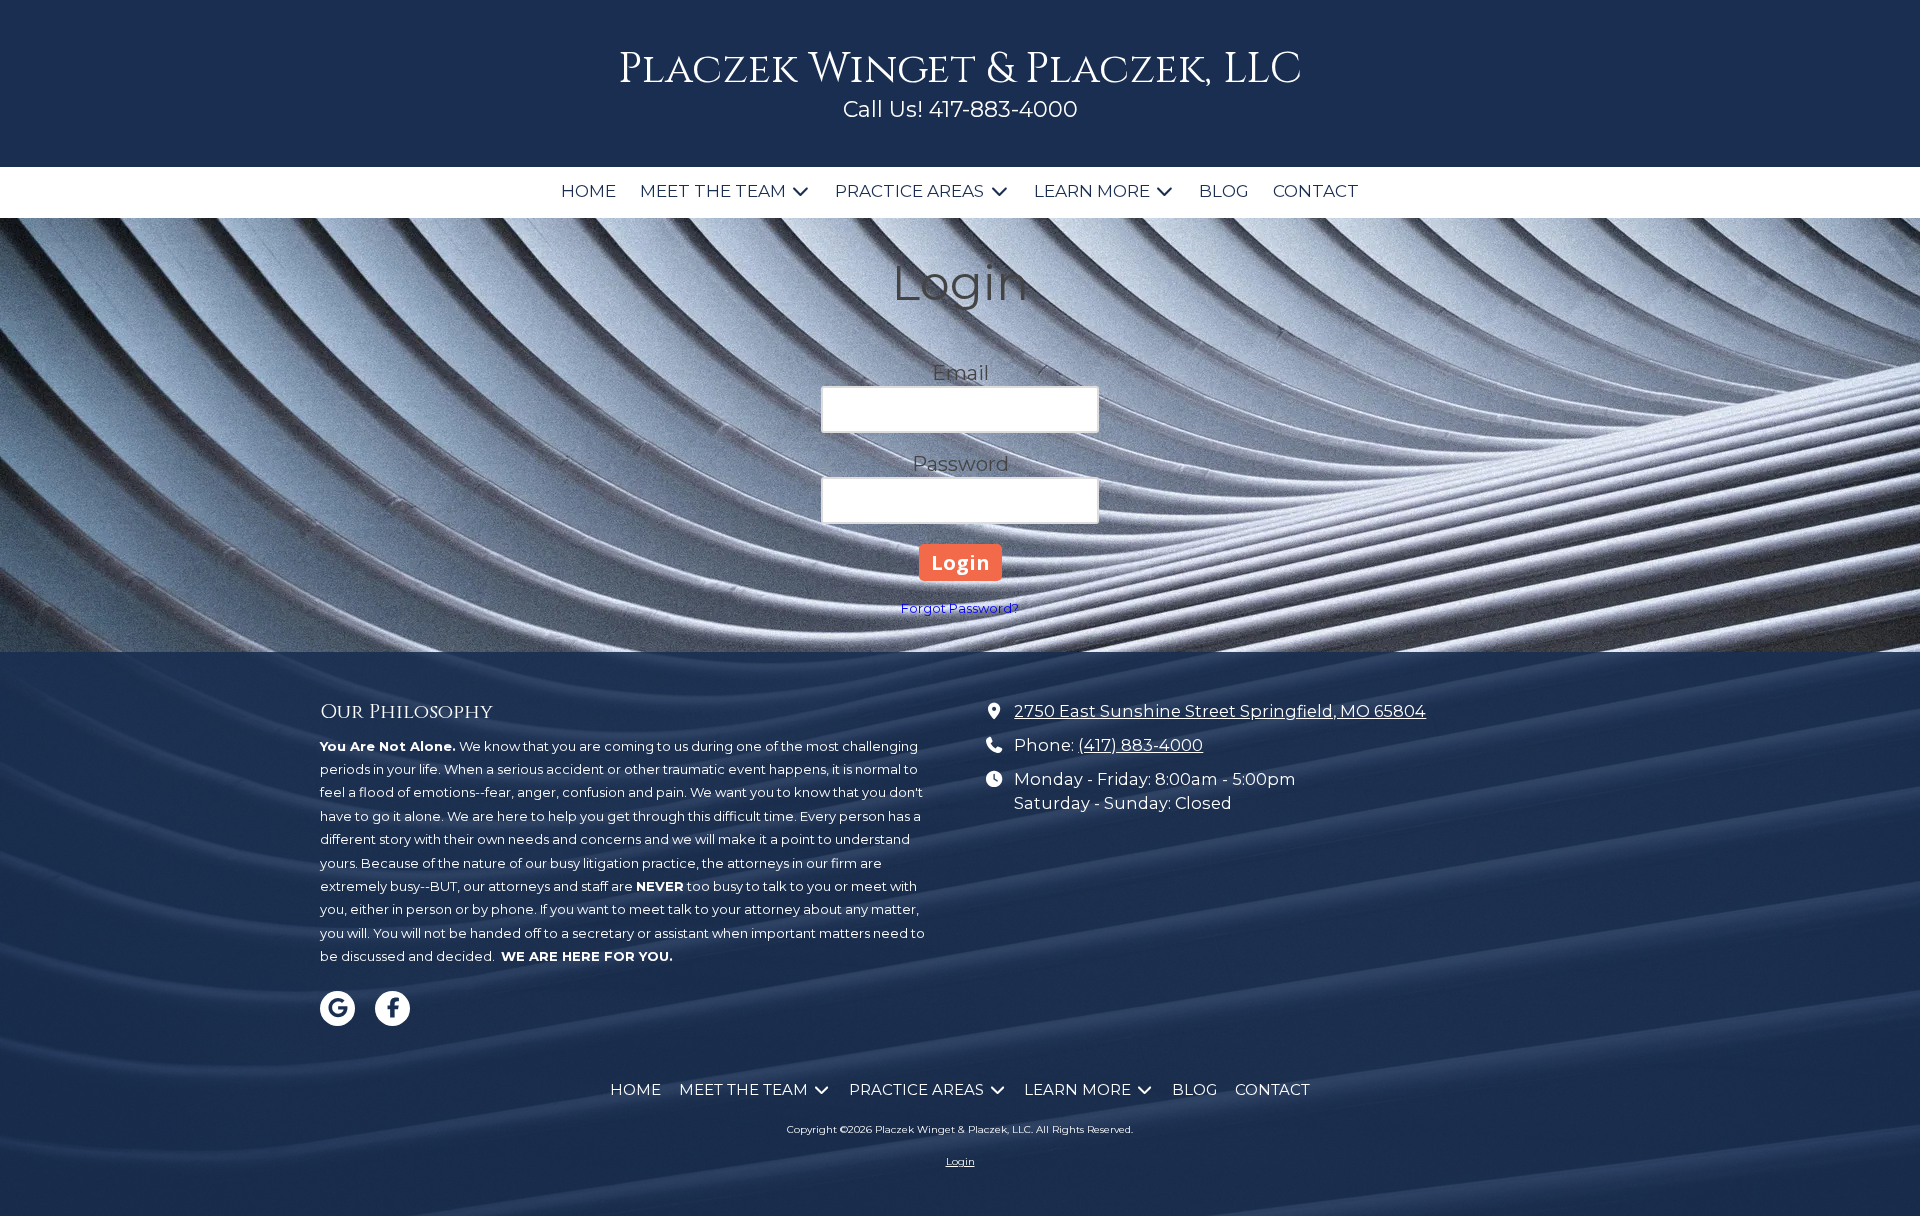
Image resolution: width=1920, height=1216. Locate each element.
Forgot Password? (960, 608)
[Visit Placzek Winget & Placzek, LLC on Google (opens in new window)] (337, 1008)
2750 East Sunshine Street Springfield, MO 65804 (1220, 711)
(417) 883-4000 (1140, 745)
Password (960, 464)
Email (960, 373)
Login (960, 1161)
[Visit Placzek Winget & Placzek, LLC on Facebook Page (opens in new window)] (392, 1008)
